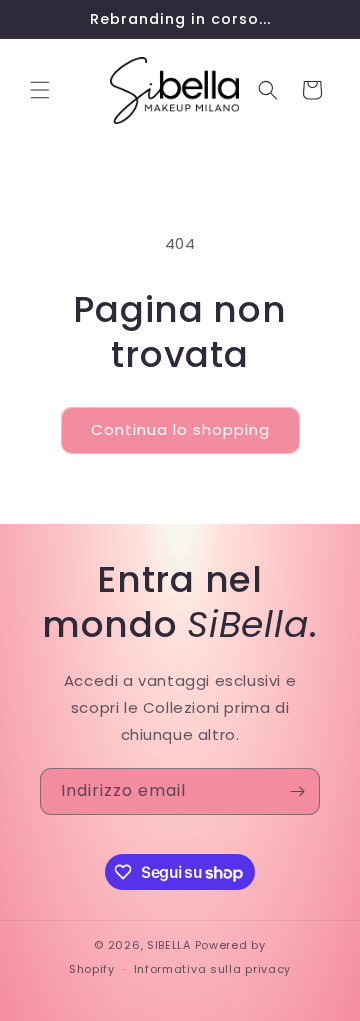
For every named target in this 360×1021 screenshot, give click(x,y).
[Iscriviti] (297, 791)
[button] (40, 90)
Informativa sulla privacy (213, 969)
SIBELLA (169, 945)
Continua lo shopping (180, 429)
